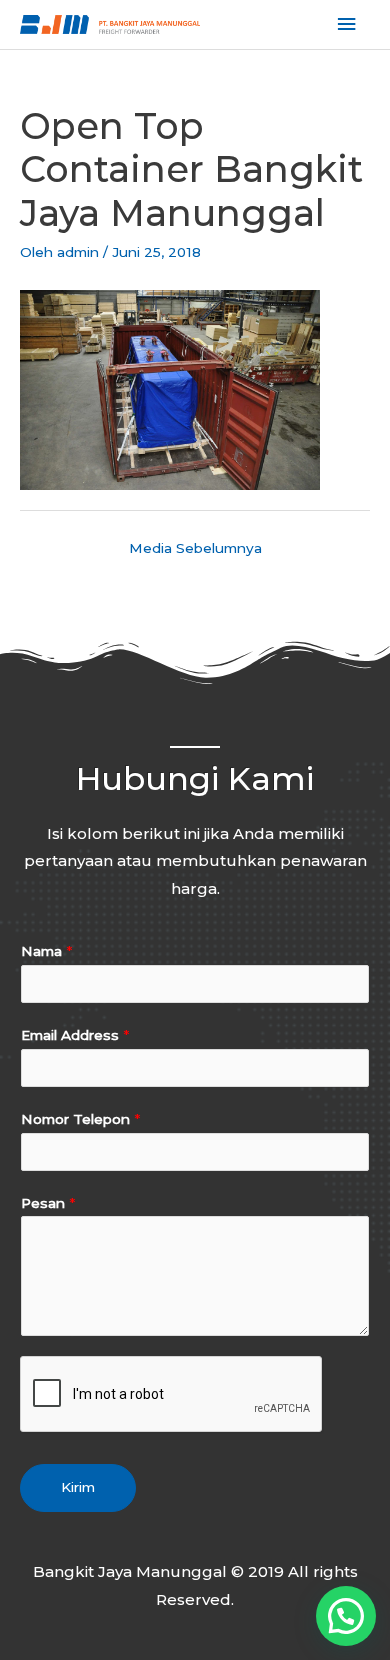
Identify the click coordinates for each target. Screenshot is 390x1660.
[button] (346, 1616)
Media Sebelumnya (195, 548)
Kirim (78, 1487)
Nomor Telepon (80, 1119)
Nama (46, 951)
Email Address (75, 1035)
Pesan (48, 1203)
